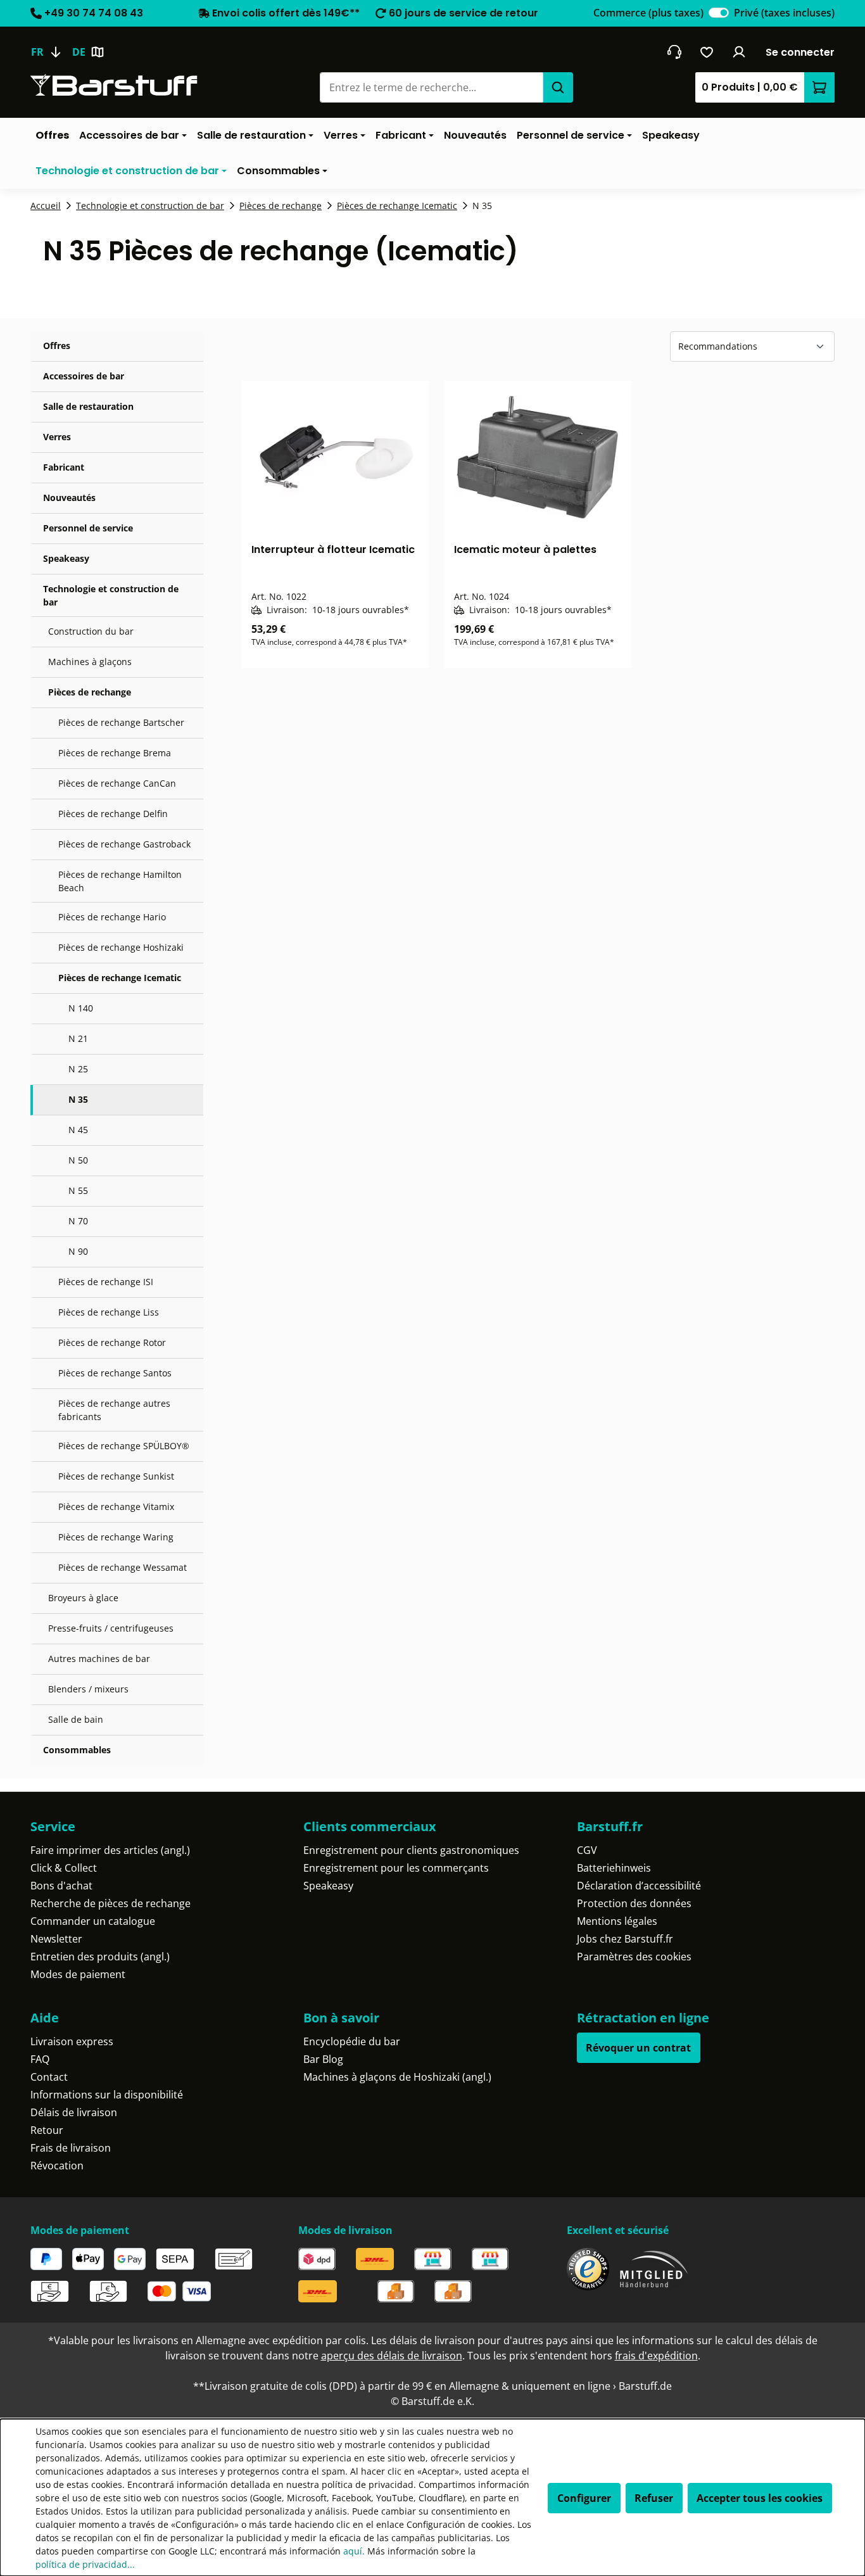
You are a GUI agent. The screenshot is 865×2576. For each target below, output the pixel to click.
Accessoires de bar (84, 376)
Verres (57, 437)
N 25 (78, 1069)
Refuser (654, 2498)
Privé (784, 13)
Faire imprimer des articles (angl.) (110, 1850)
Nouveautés (69, 498)
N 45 (78, 1130)
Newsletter (56, 1939)
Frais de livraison (71, 2148)
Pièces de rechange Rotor (112, 1342)
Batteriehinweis (614, 1868)
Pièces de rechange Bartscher (121, 722)
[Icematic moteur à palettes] (538, 457)
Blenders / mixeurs (88, 1689)
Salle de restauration (88, 406)
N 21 (78, 1038)
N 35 (78, 1099)
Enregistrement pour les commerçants (396, 1868)
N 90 (78, 1251)
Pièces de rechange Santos (115, 1373)
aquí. (354, 2551)
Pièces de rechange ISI (106, 1282)
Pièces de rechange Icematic (120, 978)
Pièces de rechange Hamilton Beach (120, 881)
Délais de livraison (74, 2112)
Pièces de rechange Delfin (113, 814)
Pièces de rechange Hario (112, 917)
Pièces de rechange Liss (109, 1312)
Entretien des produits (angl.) (100, 1957)
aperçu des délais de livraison (392, 2356)
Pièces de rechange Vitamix (116, 1507)
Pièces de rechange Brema (115, 753)
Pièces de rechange (90, 692)
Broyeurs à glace (83, 1598)
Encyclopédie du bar (352, 2041)
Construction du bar (91, 631)
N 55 (78, 1190)
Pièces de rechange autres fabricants (114, 1410)
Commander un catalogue (93, 1921)
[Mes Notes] (707, 52)
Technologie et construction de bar (111, 595)
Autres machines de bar (99, 1659)
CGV (587, 1850)
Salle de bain (76, 1719)
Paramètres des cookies (634, 1957)
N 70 (78, 1221)
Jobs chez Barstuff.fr (625, 1939)
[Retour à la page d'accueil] (114, 85)
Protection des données (634, 1903)
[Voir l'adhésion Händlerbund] (654, 2269)
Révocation (57, 2166)
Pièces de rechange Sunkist (116, 1476)
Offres (57, 346)
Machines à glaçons (90, 662)
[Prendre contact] (674, 52)
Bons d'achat (61, 1886)
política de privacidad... (85, 2564)
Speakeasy (66, 558)
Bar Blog (323, 2059)
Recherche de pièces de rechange (110, 1903)
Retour (47, 2130)
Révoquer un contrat (638, 2048)
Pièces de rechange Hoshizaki (121, 947)
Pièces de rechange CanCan (117, 783)
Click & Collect (64, 1868)
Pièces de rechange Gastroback (124, 844)
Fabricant (64, 467)
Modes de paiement (78, 1974)
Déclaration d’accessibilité (639, 1886)
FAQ (40, 2059)
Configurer (584, 2498)
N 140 (81, 1008)
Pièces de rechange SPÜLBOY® (124, 1446)
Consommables (77, 1750)
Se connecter (800, 52)
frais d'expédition (656, 2356)
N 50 (78, 1160)
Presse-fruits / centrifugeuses (111, 1628)
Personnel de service (88, 528)
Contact (49, 2077)
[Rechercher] (558, 87)
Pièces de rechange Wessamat (123, 1567)
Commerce (648, 13)
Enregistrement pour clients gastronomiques (411, 1850)
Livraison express (72, 2041)
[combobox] (431, 87)
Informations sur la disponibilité (107, 2095)
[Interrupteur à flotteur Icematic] (335, 457)
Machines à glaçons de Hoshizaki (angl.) (397, 2077)
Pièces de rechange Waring (116, 1537)
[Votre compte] (739, 52)
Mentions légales (617, 1921)
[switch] (719, 13)
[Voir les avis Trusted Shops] (588, 2269)
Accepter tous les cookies (760, 2498)
